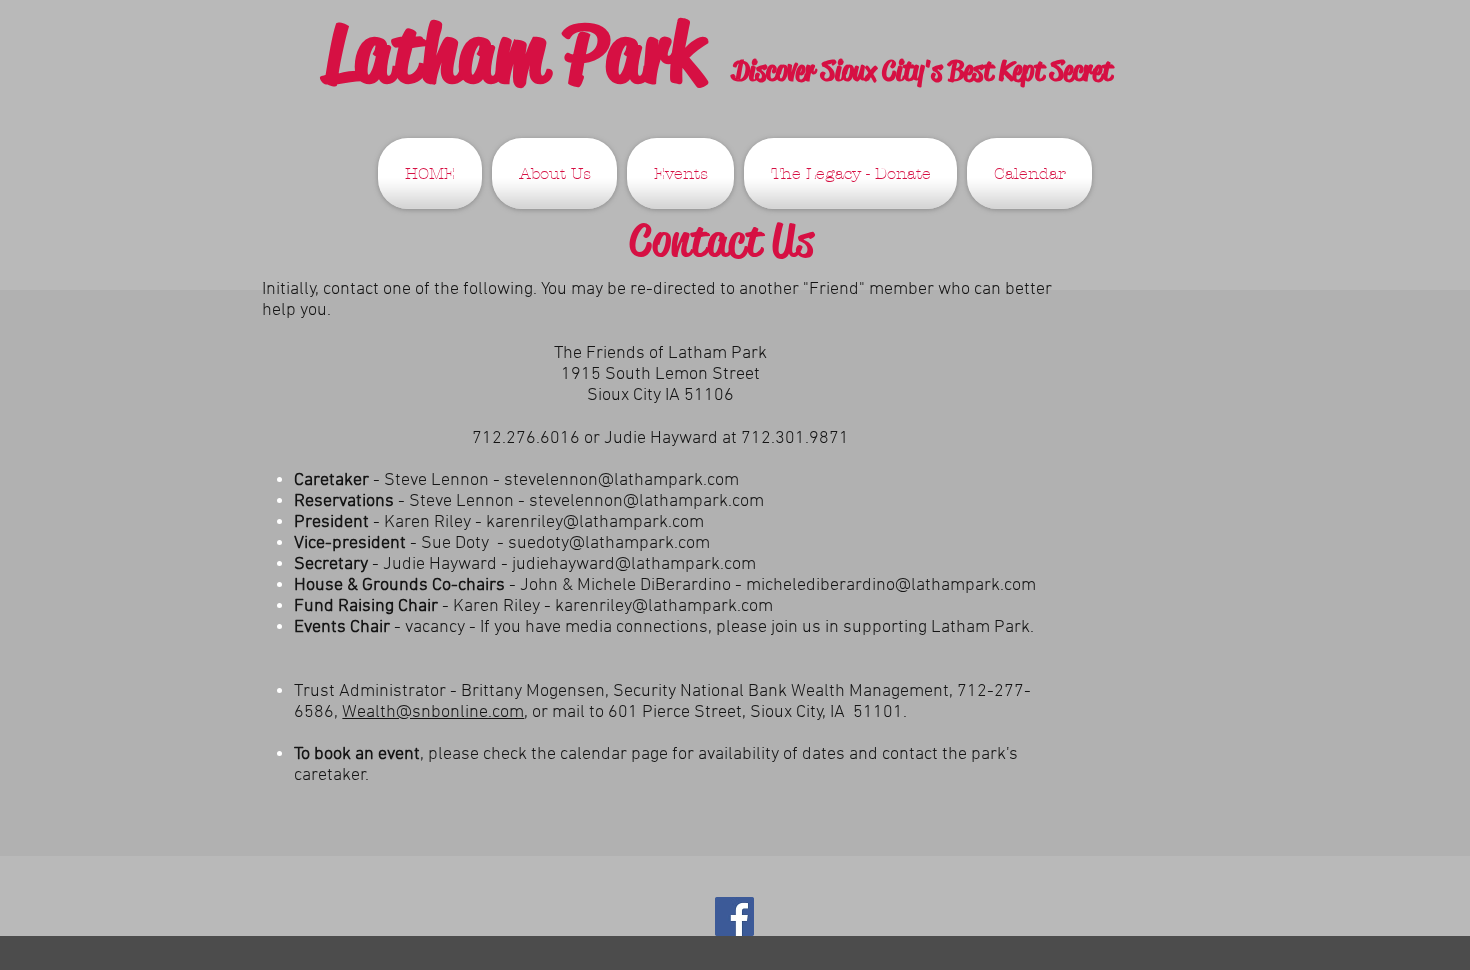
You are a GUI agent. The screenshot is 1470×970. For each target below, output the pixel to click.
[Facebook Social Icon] (734, 916)
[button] (554, 173)
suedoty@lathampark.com (609, 543)
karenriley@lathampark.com (595, 522)
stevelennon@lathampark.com (621, 480)
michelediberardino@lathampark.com (891, 585)
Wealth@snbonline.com (433, 712)
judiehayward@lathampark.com (634, 564)
